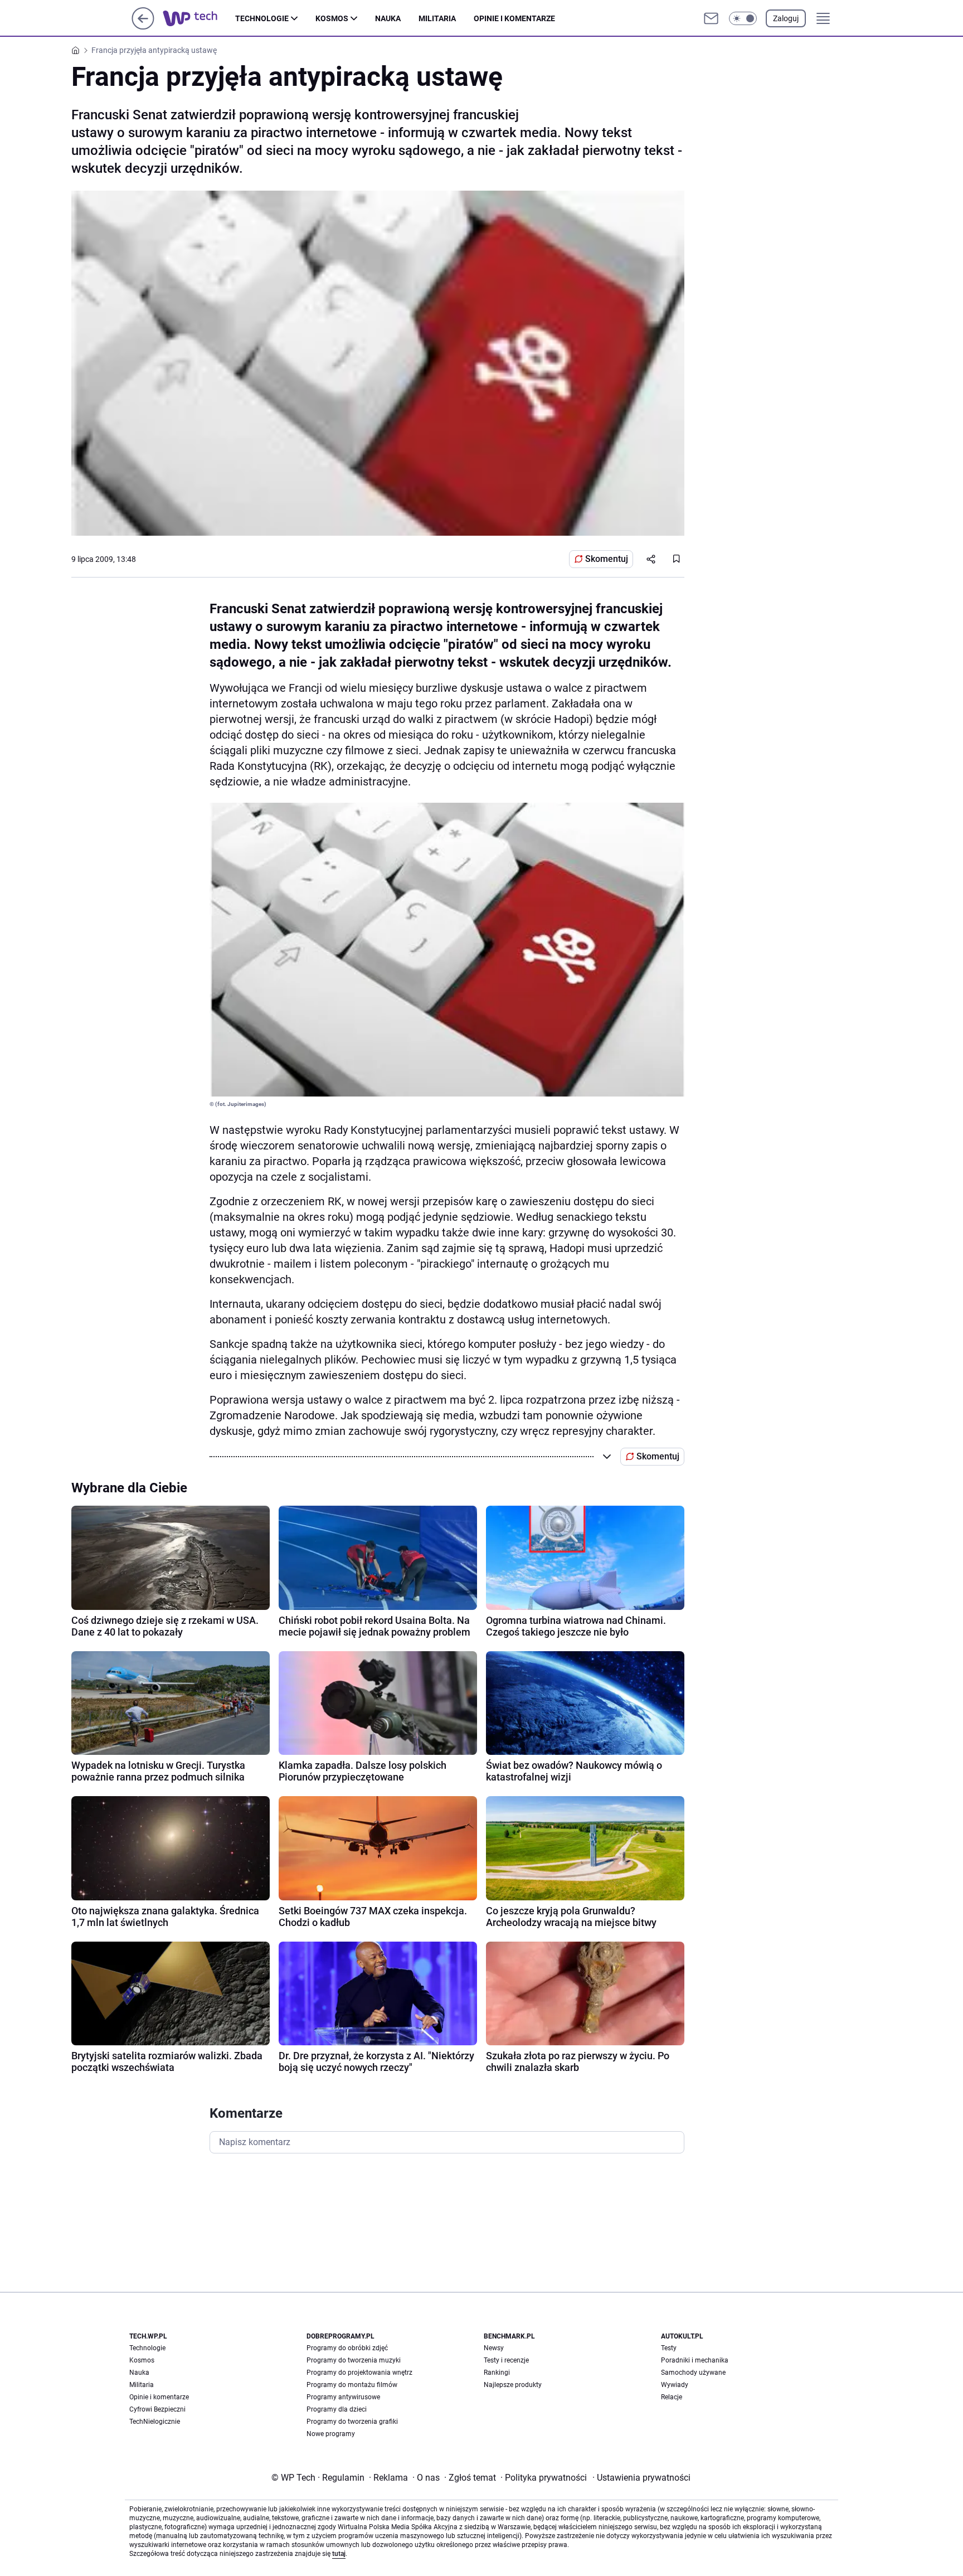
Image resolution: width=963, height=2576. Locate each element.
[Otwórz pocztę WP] (711, 18)
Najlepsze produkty (513, 2385)
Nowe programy (331, 2434)
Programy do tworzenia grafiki (352, 2422)
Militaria (437, 18)
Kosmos (332, 18)
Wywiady (675, 2385)
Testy (669, 2348)
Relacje (672, 2397)
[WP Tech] (199, 18)
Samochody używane (693, 2373)
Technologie (262, 18)
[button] (743, 18)
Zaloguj (786, 18)
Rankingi (497, 2373)
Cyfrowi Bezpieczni (157, 2409)
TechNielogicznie (155, 2422)
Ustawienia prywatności (641, 2478)
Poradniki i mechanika (695, 2360)
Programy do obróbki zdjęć (347, 2348)
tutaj (339, 2554)
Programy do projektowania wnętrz (359, 2373)
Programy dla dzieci (337, 2409)
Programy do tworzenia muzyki (354, 2360)
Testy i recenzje (506, 2360)
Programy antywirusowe (343, 2397)
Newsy (494, 2348)
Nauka (388, 18)
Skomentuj (607, 559)
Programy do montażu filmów (352, 2385)
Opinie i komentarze (514, 18)
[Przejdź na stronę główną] (143, 26)
